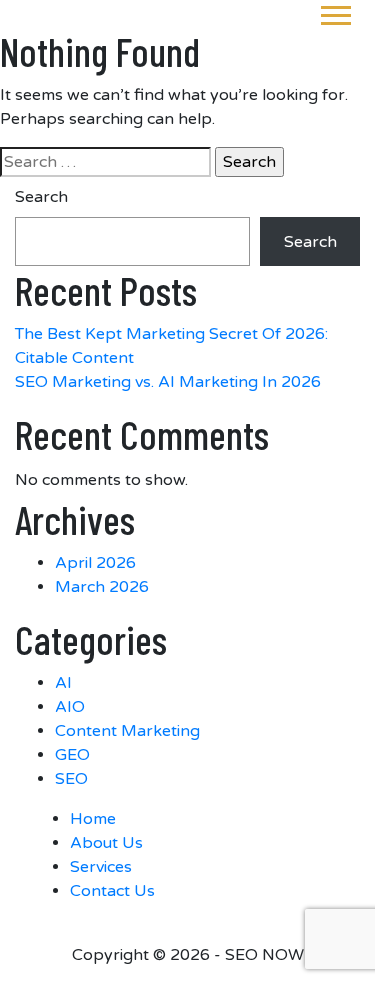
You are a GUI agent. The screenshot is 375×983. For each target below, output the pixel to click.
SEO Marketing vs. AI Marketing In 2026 (168, 382)
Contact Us (112, 891)
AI (63, 683)
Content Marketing (127, 731)
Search (41, 197)
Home (93, 819)
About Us (106, 843)
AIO (70, 707)
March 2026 (102, 587)
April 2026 (95, 563)
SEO (71, 779)
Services (101, 867)
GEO (72, 755)
